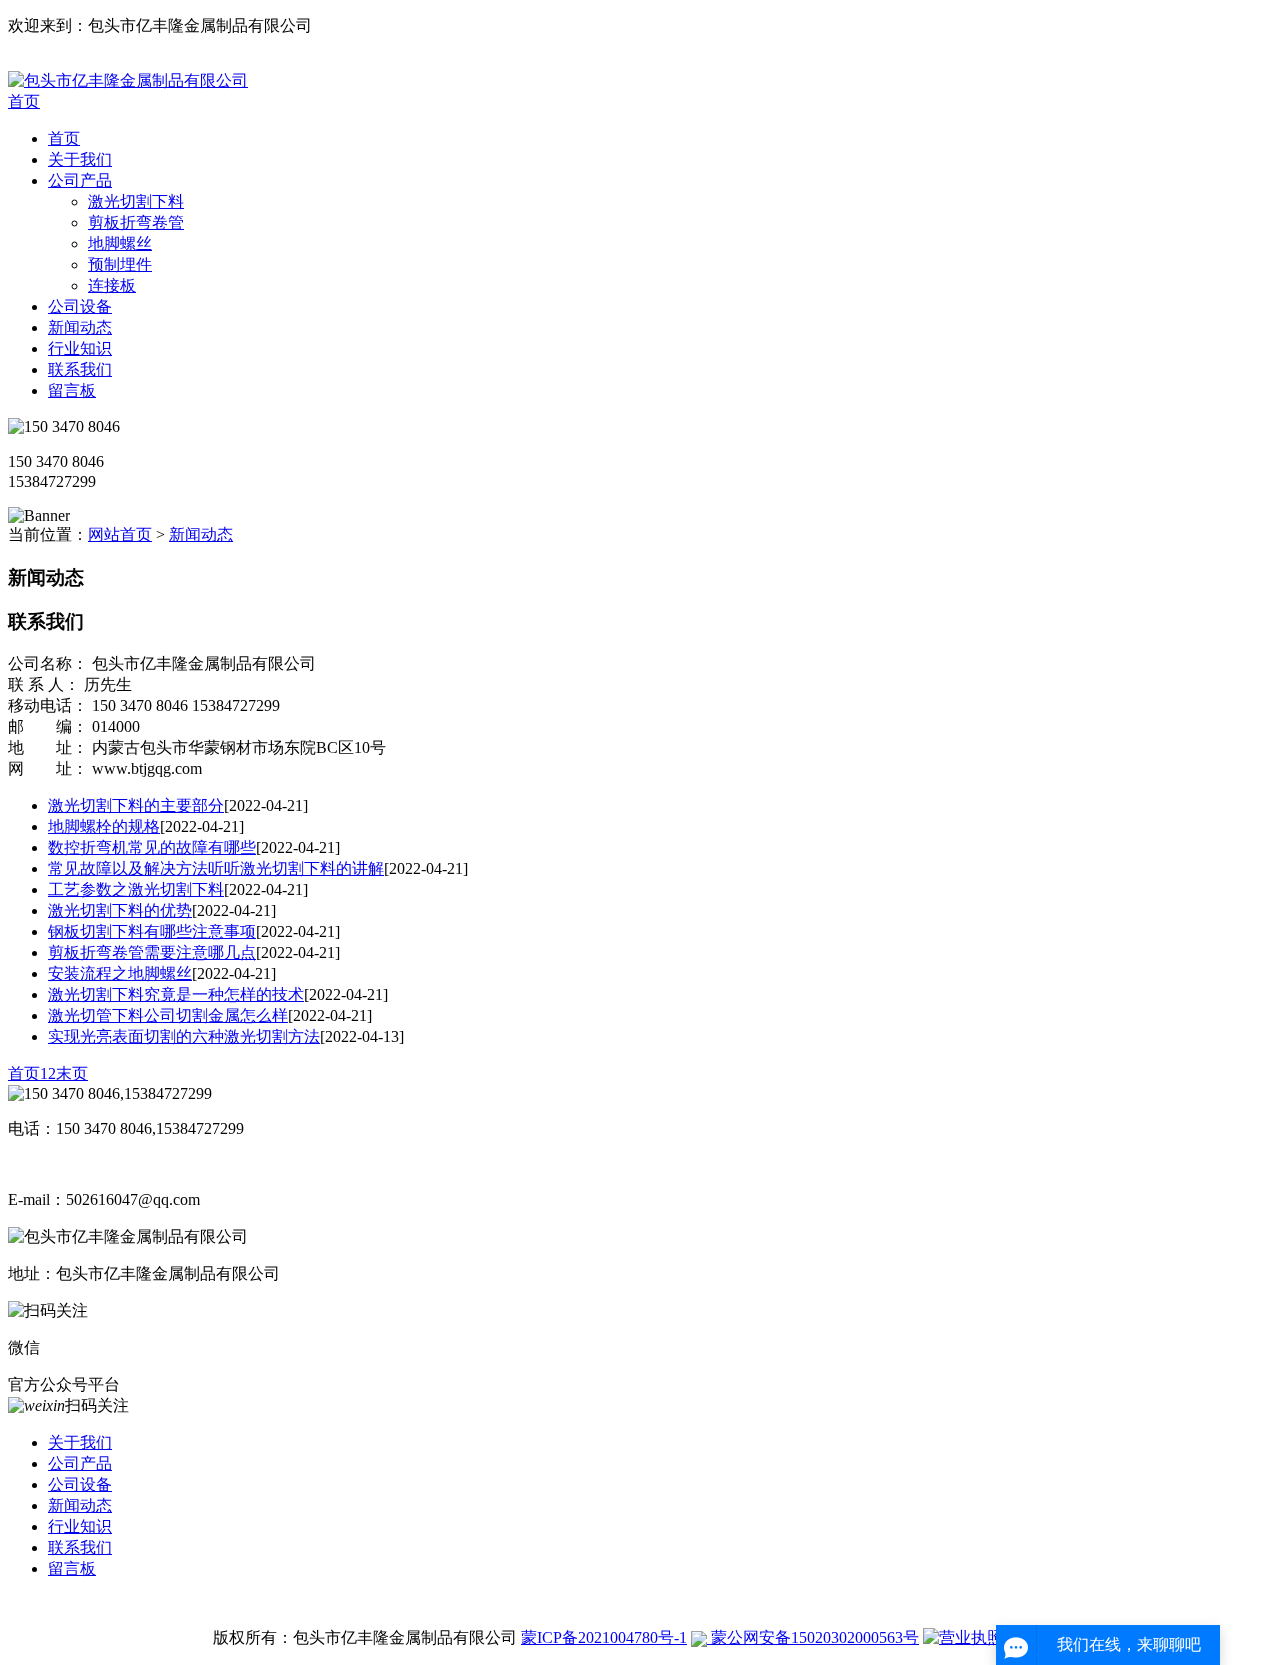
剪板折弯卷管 (136, 222)
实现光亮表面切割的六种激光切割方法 (184, 1036)
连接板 (112, 285)
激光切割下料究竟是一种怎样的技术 (176, 994)
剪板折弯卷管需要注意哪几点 (152, 952)
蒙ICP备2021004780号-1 (604, 1637)
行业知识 (80, 348)
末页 (72, 1073)
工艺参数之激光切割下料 (136, 889)
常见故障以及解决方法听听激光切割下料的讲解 (216, 868)
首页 (24, 101)
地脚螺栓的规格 (104, 826)
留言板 (72, 390)
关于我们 (80, 159)
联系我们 (80, 369)
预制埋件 (120, 264)
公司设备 (80, 306)
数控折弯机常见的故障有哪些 (152, 847)
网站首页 (120, 534)
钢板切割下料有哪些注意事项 (152, 931)
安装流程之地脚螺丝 (120, 973)
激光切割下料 (136, 201)
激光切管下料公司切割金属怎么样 (168, 1015)
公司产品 (80, 180)
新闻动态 (80, 327)
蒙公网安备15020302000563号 (813, 1637)
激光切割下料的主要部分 (136, 805)
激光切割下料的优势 (120, 910)
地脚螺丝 (120, 243)
